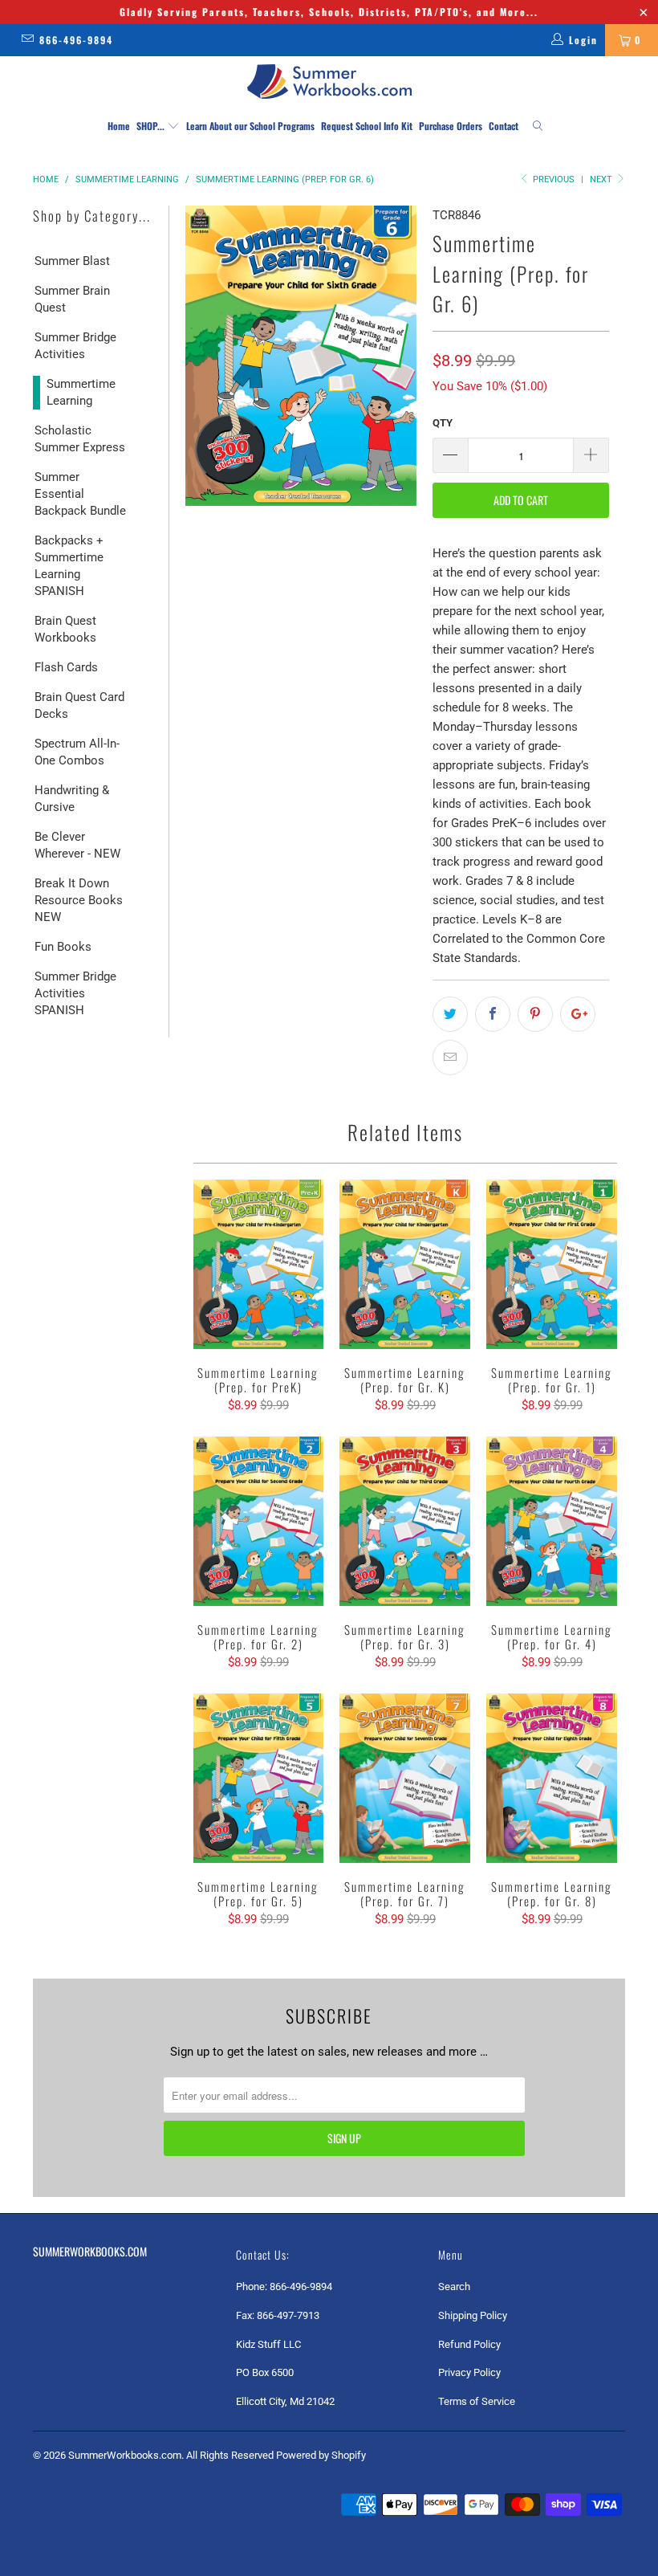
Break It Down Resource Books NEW (79, 900)
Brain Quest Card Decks (79, 705)
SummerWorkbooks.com (125, 2455)
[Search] (538, 126)
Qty (443, 423)
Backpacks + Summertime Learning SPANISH (69, 566)
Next (602, 179)
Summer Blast (72, 261)
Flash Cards (66, 667)
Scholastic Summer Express (80, 439)
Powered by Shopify (321, 2455)
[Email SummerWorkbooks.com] (27, 40)
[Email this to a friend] (450, 1058)
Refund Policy (469, 2344)
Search (454, 2287)
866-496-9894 (76, 40)
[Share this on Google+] (578, 1014)
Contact (504, 126)
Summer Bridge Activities (75, 346)
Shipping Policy (473, 2315)
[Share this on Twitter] (450, 1014)
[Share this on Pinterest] (535, 1014)
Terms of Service (477, 2401)
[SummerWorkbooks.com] (329, 82)
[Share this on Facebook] (493, 1014)
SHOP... (152, 126)
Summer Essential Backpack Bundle (80, 494)
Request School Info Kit (367, 126)
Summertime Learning (81, 392)
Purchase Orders (451, 126)
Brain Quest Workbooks (65, 629)
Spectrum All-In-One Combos (77, 752)
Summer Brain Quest (72, 299)
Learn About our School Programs (250, 126)
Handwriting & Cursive (72, 799)
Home (119, 126)
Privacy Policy (469, 2372)
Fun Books (63, 947)
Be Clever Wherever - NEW (77, 845)
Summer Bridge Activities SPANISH (75, 993)
